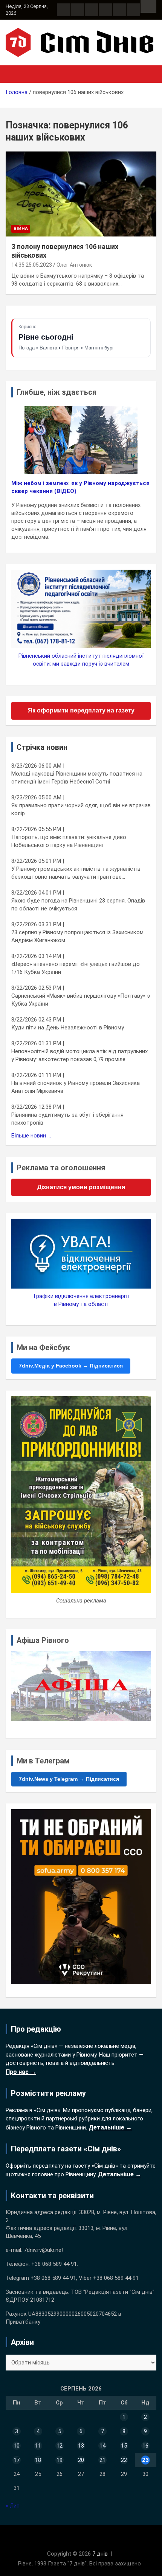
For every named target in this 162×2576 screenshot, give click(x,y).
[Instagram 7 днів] (78, 10)
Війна (21, 229)
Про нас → (21, 2072)
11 (38, 2446)
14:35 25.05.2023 (32, 265)
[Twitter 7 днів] (105, 10)
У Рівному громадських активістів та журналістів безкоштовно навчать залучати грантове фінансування (76, 873)
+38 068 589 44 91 (54, 2264)
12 (60, 2446)
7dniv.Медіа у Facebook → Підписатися (71, 1366)
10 (17, 2446)
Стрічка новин (42, 747)
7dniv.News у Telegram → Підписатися (69, 1779)
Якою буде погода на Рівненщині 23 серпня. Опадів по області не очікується (78, 905)
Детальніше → (110, 2127)
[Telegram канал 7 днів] (119, 10)
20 (81, 2460)
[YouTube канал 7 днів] (133, 10)
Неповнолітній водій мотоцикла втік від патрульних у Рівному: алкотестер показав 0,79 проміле (79, 1055)
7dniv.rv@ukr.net (44, 2250)
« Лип (13, 2506)
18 (38, 2460)
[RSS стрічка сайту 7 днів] (92, 10)
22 (124, 2460)
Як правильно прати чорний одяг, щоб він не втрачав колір (81, 809)
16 (145, 2446)
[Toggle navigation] (15, 74)
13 (81, 2446)
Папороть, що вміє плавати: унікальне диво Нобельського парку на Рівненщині (69, 841)
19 (60, 2460)
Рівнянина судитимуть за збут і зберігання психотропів (67, 1119)
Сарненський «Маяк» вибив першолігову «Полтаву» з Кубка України (81, 1000)
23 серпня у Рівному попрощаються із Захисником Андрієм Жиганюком (77, 936)
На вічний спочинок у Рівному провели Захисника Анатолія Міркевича (76, 1087)
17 (17, 2460)
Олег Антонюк (74, 265)
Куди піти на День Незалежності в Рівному (68, 1028)
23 (145, 2460)
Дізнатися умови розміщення (81, 1187)
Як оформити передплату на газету (81, 710)
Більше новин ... (31, 1136)
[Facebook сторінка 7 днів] (64, 10)
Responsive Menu (148, 6)
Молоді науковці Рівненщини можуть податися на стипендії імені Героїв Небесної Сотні (77, 778)
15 (124, 2446)
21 (102, 2460)
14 (102, 2446)
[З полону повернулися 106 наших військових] (81, 194)
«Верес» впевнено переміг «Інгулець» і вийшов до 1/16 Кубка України (76, 968)
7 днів (100, 2554)
